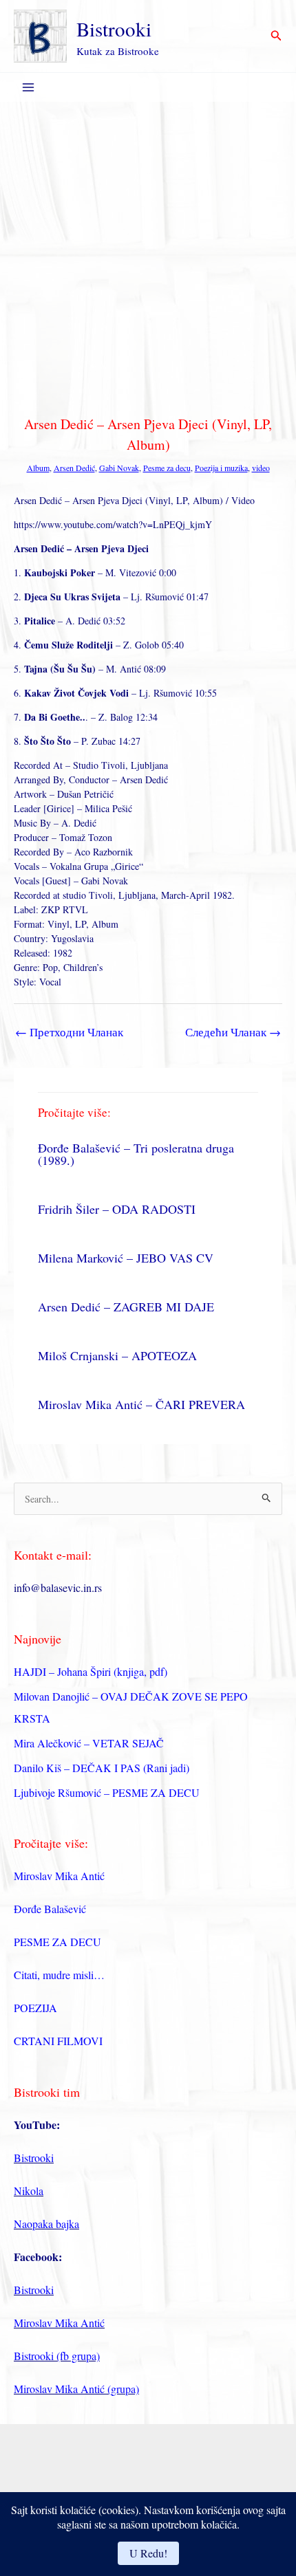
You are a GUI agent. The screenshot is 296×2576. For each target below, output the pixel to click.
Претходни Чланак (69, 1032)
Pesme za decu (167, 468)
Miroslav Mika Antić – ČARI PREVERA (141, 1404)
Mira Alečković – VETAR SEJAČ (89, 1743)
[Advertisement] (148, 256)
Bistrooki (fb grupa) (57, 2356)
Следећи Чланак (233, 1032)
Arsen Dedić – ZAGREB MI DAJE (126, 1307)
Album (38, 468)
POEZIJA (35, 2008)
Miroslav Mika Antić (59, 1876)
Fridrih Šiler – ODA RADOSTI (117, 1209)
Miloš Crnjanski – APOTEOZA (117, 1355)
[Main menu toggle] (28, 88)
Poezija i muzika (221, 468)
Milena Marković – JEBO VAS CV (126, 1258)
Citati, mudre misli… (59, 1975)
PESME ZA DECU (57, 1942)
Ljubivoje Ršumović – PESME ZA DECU (107, 1792)
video (261, 468)
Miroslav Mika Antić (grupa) (76, 2389)
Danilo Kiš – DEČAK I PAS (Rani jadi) (102, 1768)
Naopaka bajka (46, 2224)
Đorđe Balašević (50, 1909)
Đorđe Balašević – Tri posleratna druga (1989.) (136, 1154)
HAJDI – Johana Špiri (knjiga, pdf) (91, 1671)
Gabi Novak (119, 468)
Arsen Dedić (74, 468)
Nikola (29, 2191)
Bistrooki (114, 29)
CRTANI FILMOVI (58, 2041)
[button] (276, 36)
